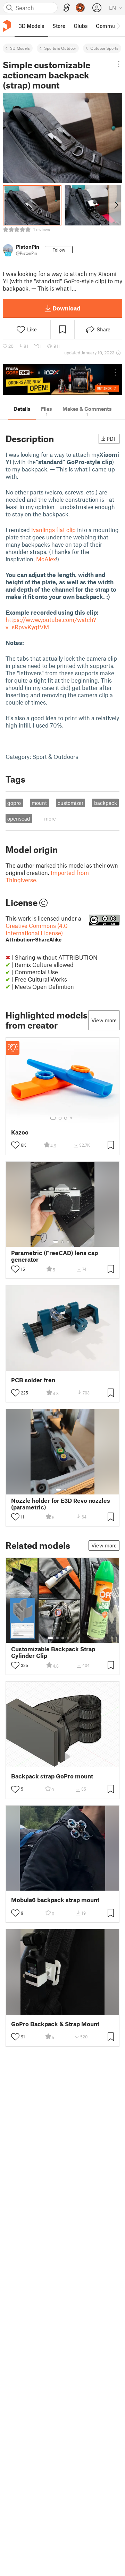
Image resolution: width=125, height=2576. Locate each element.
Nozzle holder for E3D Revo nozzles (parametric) (61, 1504)
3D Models (20, 48)
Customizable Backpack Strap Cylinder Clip (53, 1652)
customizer (70, 803)
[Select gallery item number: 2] (60, 1118)
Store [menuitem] (59, 26)
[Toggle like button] (15, 1145)
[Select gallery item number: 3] (66, 1118)
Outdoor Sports (104, 48)
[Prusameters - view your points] (80, 8)
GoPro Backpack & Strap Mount (55, 2024)
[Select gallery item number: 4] (71, 1118)
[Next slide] (116, 205)
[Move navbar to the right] (118, 26)
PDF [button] (112, 439)
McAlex (46, 559)
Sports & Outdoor (60, 48)
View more (104, 1020)
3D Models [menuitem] (31, 26)
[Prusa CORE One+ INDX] (62, 380)
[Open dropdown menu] (119, 64)
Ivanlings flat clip (53, 530)
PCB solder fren (33, 1380)
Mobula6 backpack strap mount (55, 1900)
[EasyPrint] (67, 8)
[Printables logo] (7, 26)
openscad (19, 818)
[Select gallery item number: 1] (53, 1118)
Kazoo (20, 1132)
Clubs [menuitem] (81, 26)
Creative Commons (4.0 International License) (37, 932)
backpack (106, 803)
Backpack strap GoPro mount (52, 1776)
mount (39, 803)
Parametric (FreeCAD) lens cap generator (55, 1256)
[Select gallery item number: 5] (73, 1638)
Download (66, 308)
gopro (14, 803)
